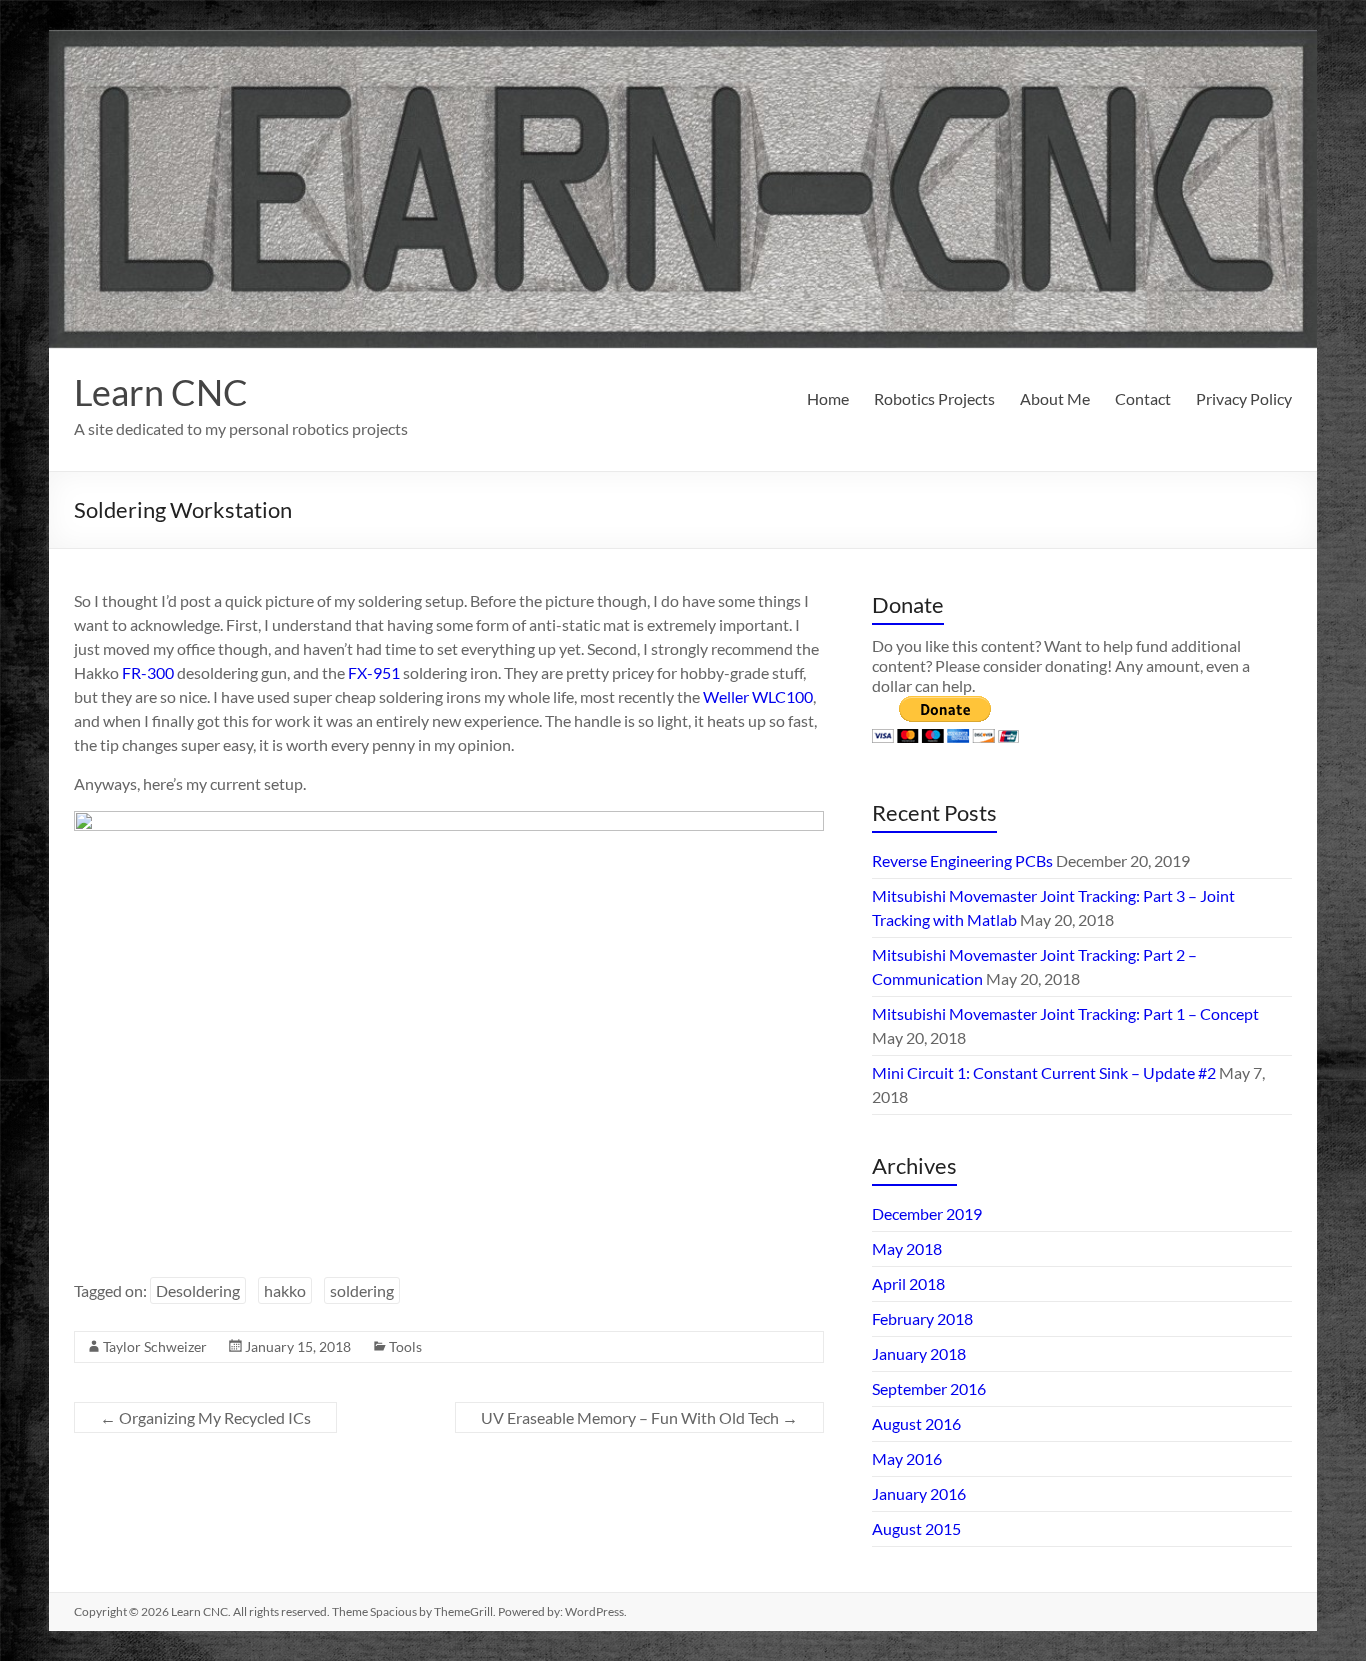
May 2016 (907, 1458)
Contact (1143, 398)
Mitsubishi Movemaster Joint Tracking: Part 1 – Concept (1065, 1013)
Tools (405, 1346)
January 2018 (919, 1353)
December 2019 (927, 1213)
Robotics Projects (934, 398)
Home (828, 398)
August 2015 (916, 1528)
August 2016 (916, 1423)
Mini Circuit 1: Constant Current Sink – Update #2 (1044, 1072)
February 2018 (922, 1318)
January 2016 (919, 1493)
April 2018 (908, 1283)
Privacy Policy (1244, 398)
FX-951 (374, 672)
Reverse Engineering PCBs (962, 860)
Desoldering (198, 1290)
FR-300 (148, 672)
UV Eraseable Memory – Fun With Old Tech (639, 1417)
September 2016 (929, 1388)
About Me (1055, 398)
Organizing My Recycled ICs (205, 1417)
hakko (285, 1290)
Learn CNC (161, 392)
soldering (362, 1290)
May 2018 (907, 1248)
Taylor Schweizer (155, 1346)
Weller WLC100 (758, 696)
